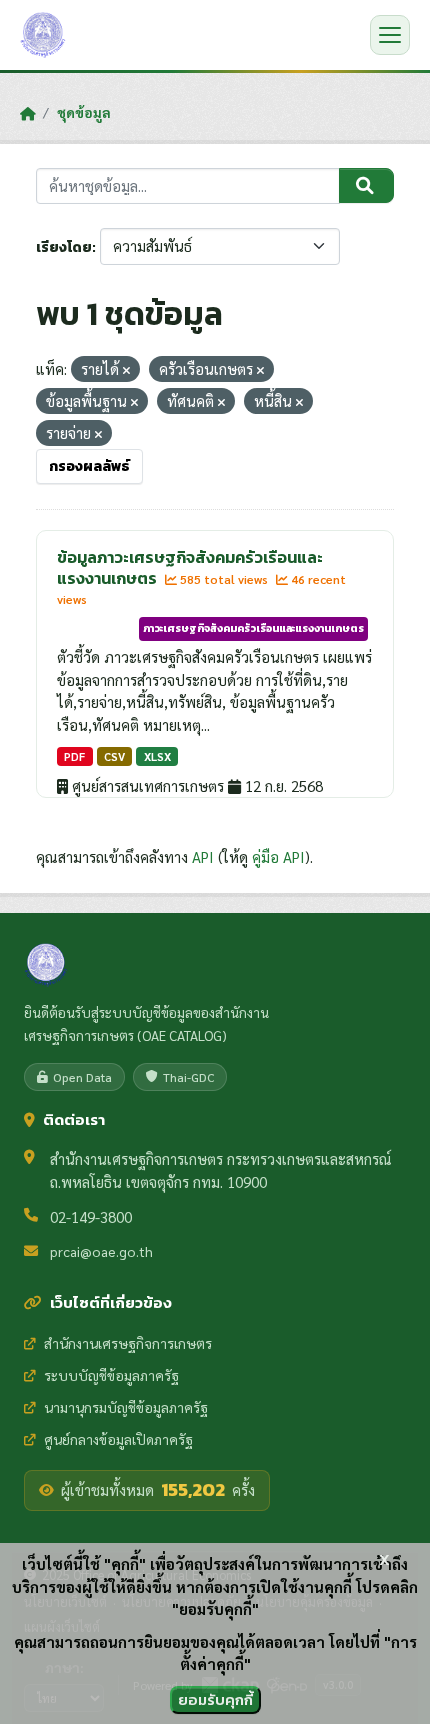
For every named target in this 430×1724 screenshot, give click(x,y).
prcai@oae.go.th (101, 1251)
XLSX (157, 756)
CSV (114, 756)
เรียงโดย (64, 247)
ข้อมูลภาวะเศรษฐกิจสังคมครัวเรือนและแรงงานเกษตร (190, 567)
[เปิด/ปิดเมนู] (390, 35)
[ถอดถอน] (126, 370)
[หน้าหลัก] (27, 113)
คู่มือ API (278, 856)
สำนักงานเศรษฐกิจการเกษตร (128, 1343)
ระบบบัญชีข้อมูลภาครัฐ (111, 1375)
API (203, 856)
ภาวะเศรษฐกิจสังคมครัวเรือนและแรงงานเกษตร (253, 628)
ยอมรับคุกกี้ (215, 1699)
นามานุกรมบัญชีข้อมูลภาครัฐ (126, 1407)
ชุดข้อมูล (84, 112)
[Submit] (366, 186)
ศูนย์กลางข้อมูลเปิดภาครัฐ (118, 1439)
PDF (74, 756)
